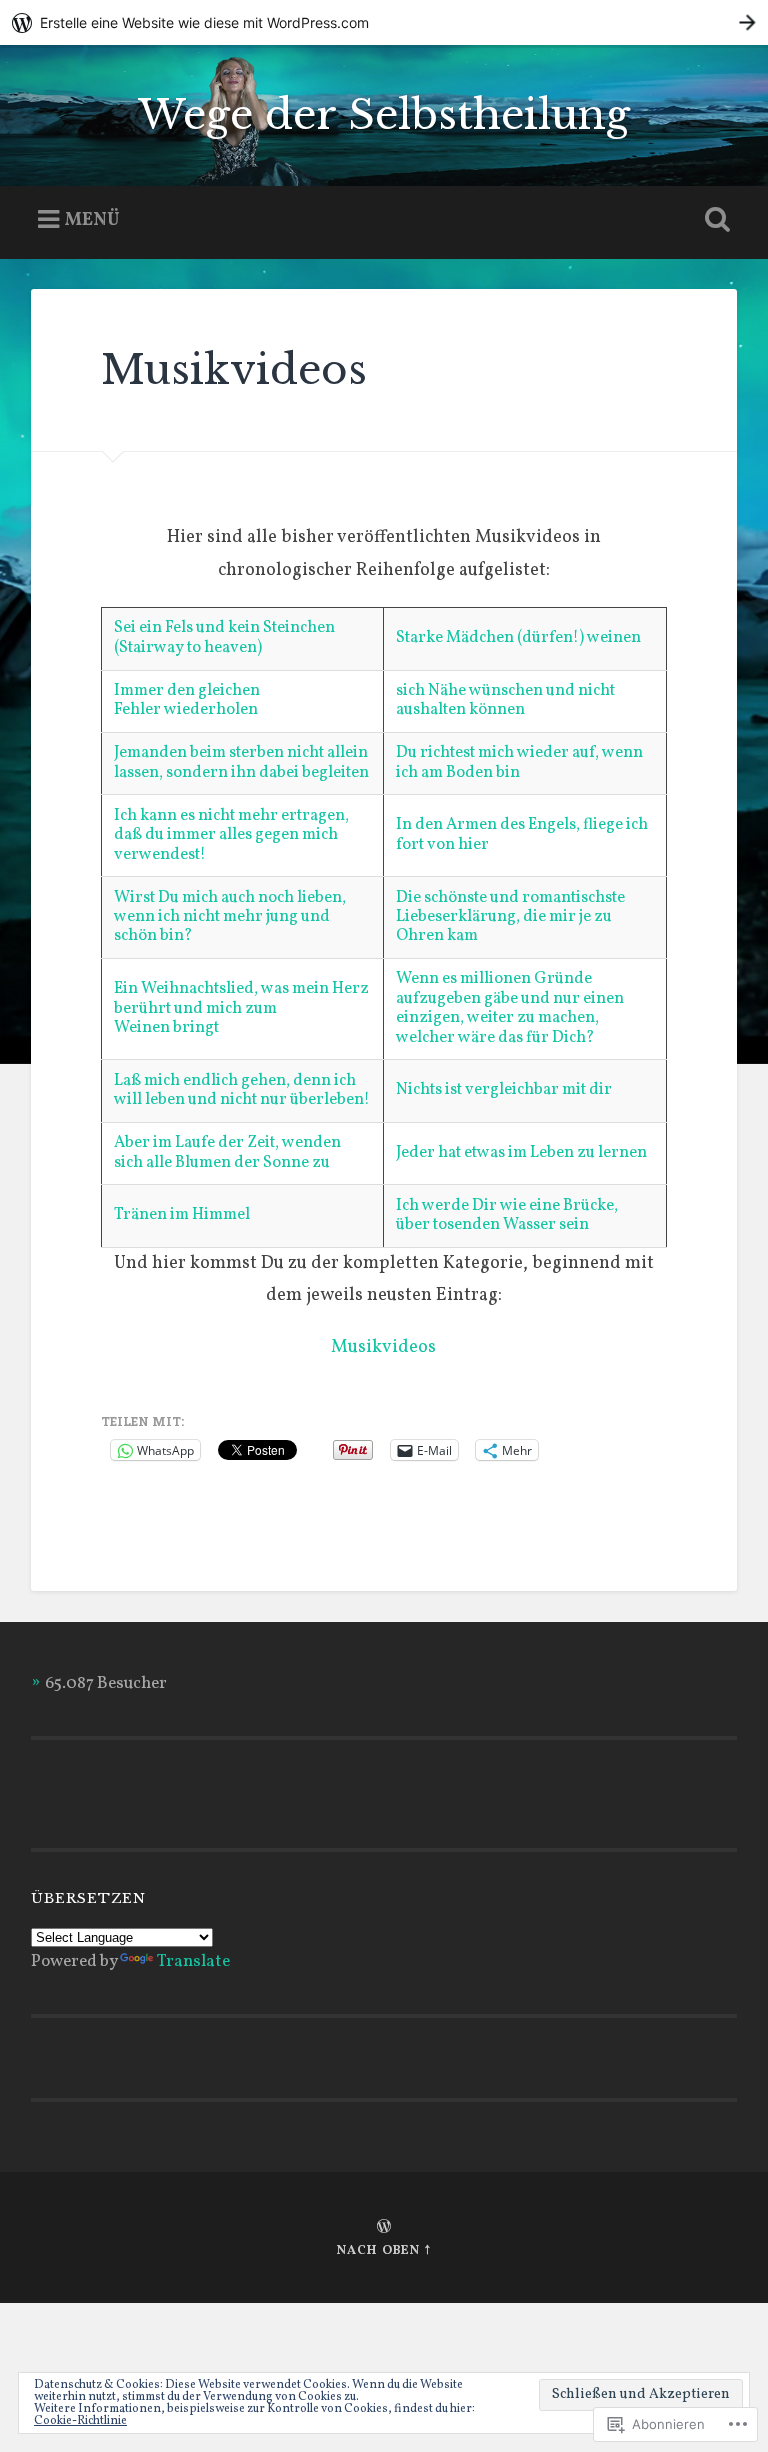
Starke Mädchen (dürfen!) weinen (518, 638)
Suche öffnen (714, 220)
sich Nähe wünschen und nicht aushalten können (505, 700)
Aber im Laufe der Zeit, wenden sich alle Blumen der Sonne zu (227, 1152)
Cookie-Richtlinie (80, 2421)
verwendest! (160, 855)
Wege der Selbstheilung (384, 115)
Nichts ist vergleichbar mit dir (504, 1090)
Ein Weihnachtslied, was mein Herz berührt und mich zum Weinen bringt (241, 1008)
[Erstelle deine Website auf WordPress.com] (384, 22)
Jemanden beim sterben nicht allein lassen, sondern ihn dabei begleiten (241, 762)
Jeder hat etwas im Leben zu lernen (521, 1153)
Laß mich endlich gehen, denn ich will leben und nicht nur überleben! (242, 1090)
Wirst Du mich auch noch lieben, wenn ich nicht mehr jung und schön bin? (230, 917)
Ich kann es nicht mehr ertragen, (231, 816)
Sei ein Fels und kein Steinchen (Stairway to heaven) (224, 637)
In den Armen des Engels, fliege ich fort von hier (522, 834)
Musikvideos (383, 1347)
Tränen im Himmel (182, 1215)
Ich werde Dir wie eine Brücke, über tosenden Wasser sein (507, 1215)
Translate (193, 1962)
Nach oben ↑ (384, 2251)
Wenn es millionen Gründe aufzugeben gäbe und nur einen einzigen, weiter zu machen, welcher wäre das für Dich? (510, 1008)
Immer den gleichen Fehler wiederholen (187, 700)
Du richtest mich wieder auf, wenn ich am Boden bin (519, 762)
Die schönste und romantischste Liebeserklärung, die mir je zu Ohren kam (510, 917)
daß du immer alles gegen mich (227, 835)
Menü (92, 219)
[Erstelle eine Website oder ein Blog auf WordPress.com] (384, 2229)
